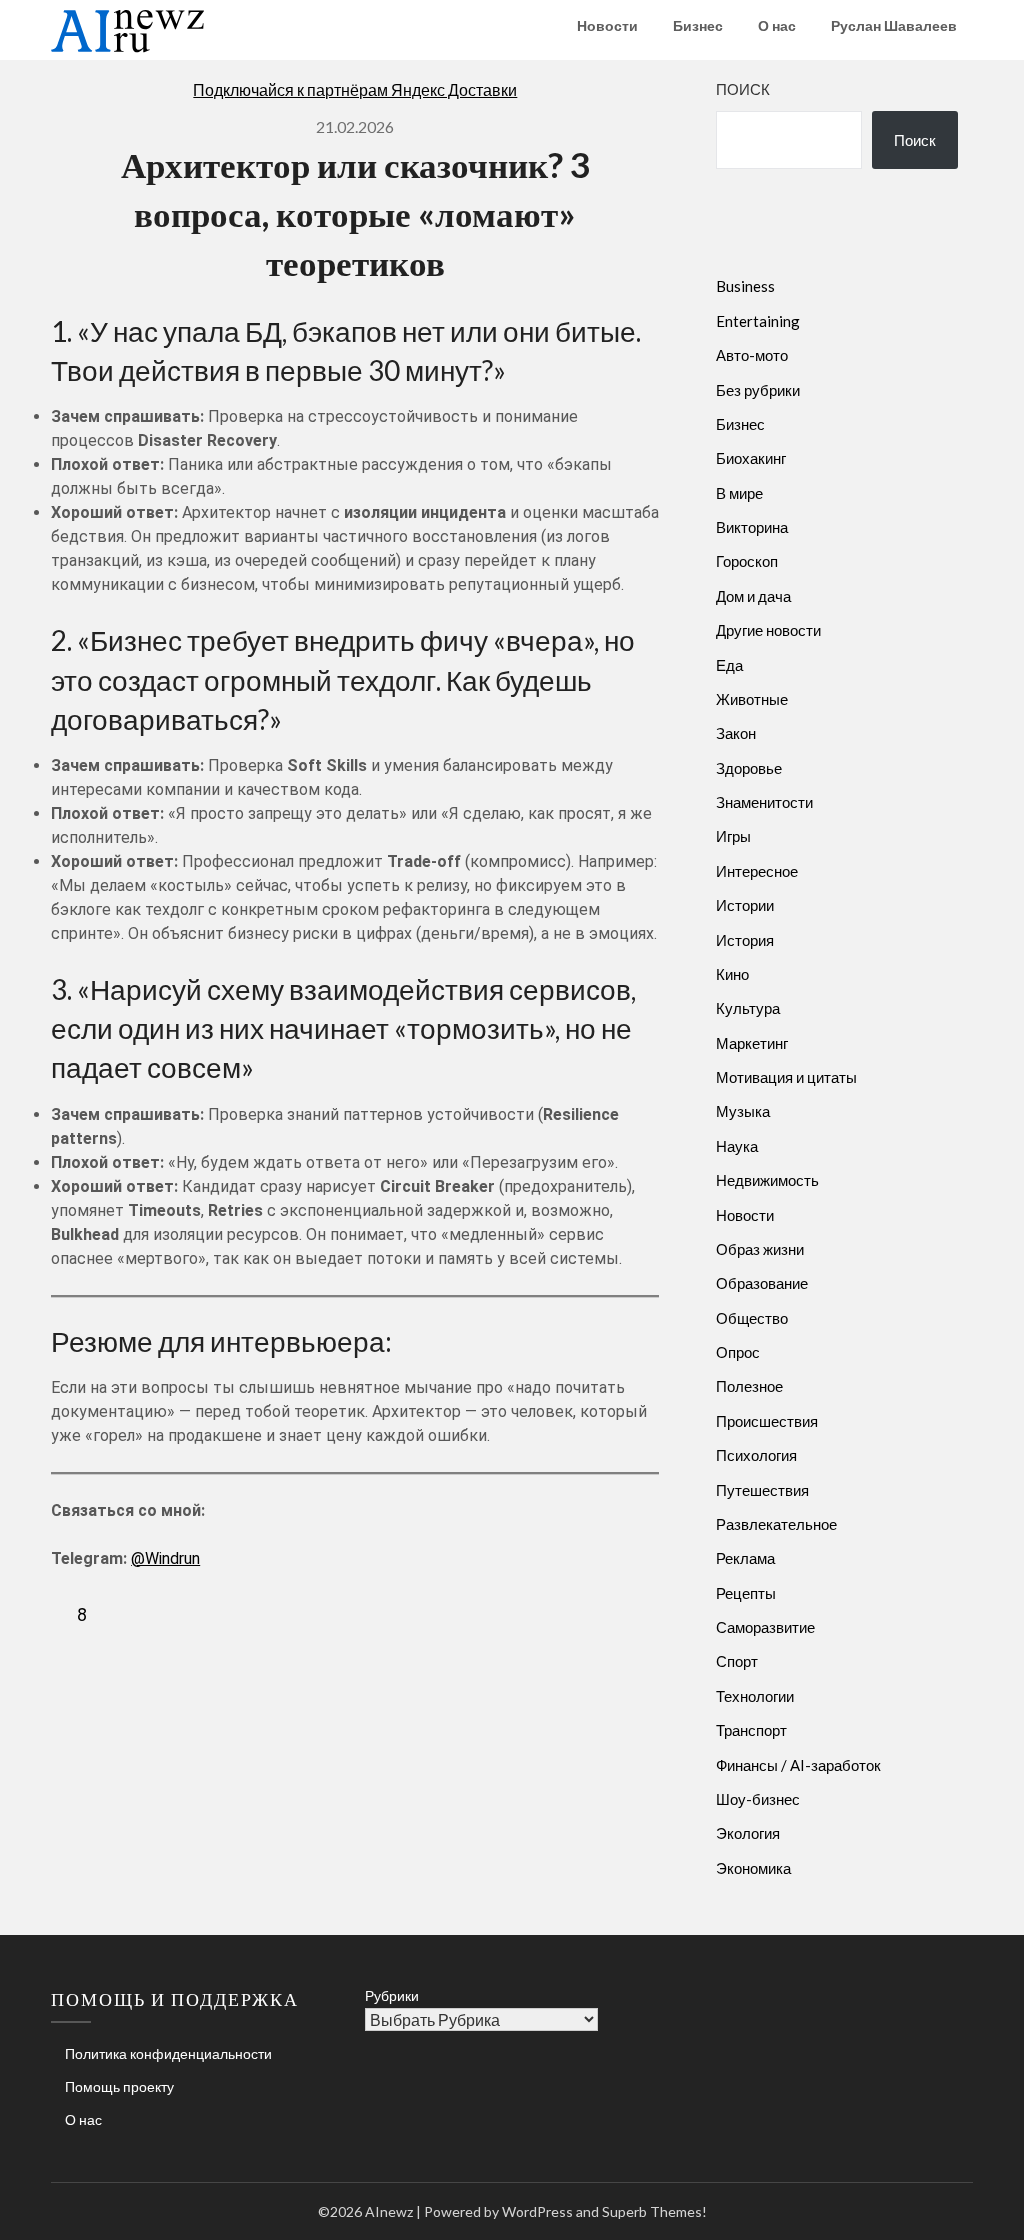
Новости (607, 25)
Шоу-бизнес (758, 1799)
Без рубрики (758, 390)
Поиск (743, 89)
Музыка (743, 1111)
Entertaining (758, 321)
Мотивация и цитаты (786, 1077)
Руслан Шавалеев (894, 25)
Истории (745, 905)
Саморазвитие (765, 1627)
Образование (762, 1283)
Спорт (737, 1661)
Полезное (749, 1386)
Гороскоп (747, 561)
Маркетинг (752, 1043)
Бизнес (698, 25)
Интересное (757, 871)
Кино (732, 974)
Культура (748, 1008)
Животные (752, 699)
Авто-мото (752, 355)
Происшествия (767, 1421)
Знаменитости (764, 802)
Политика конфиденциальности (168, 2053)
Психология (756, 1455)
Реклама (745, 1558)
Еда (729, 665)
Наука (737, 1146)
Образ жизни (760, 1249)
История (745, 940)
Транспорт (751, 1730)
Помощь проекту (119, 2086)
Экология (748, 1833)
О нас (777, 25)
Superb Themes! (654, 2211)
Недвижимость (767, 1180)
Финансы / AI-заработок (798, 1765)
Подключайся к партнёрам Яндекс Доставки (355, 89)
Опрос (738, 1352)
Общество (752, 1318)
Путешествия (762, 1490)
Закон (736, 733)
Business (745, 286)
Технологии (755, 1696)
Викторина (752, 527)
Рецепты (746, 1593)
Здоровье (749, 768)
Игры (733, 836)
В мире (739, 493)
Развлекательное (776, 1524)
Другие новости (768, 630)
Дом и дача (753, 596)
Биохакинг (751, 458)
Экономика (753, 1868)
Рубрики (392, 1995)
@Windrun (165, 1558)
